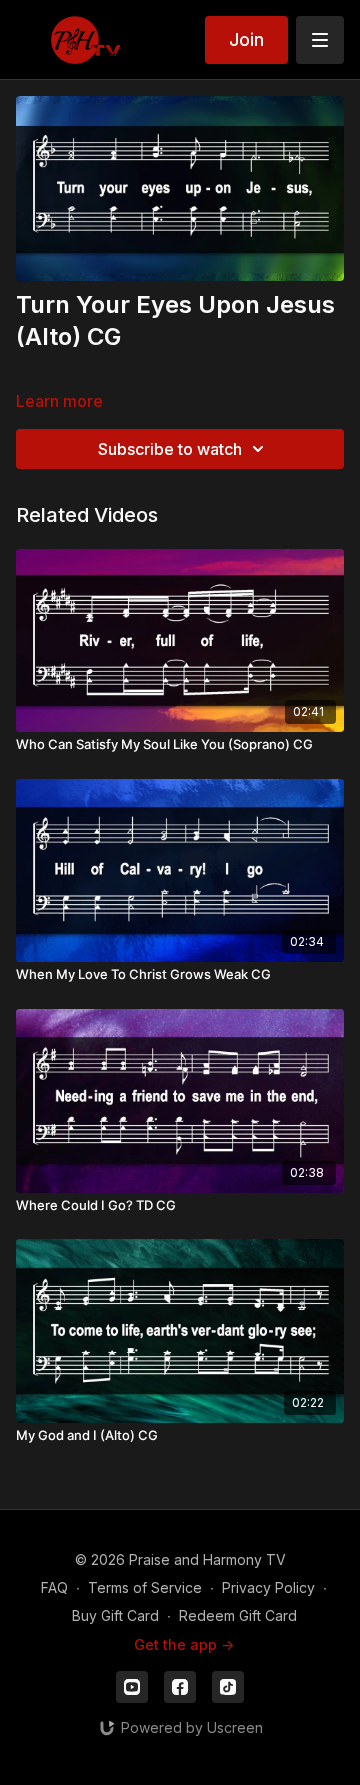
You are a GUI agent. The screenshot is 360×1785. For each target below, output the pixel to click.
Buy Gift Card (115, 1615)
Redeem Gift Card (238, 1615)
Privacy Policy (268, 1587)
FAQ (54, 1587)
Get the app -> (184, 1644)
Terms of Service (145, 1587)
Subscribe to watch (170, 449)
